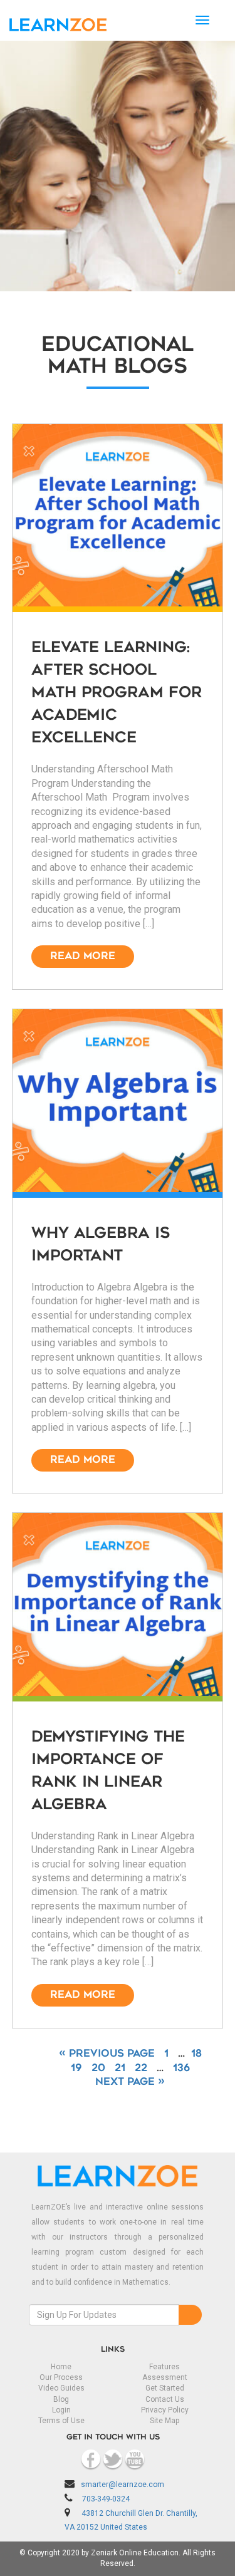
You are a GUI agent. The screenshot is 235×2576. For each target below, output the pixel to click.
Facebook (91, 2459)
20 (98, 2069)
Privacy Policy (165, 2410)
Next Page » (130, 2082)
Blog (61, 2399)
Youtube (135, 2459)
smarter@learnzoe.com (123, 2485)
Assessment (165, 2377)
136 (181, 2069)
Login (61, 2410)
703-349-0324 (106, 2499)
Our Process (61, 2377)
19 (76, 2069)
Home (61, 2367)
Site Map (164, 2421)
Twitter (113, 2459)
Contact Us (165, 2399)
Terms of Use (61, 2421)
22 (141, 2069)
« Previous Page (107, 2054)
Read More (83, 957)
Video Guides (61, 2388)
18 (196, 2054)
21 (120, 2069)
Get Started (165, 2388)
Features (164, 2367)
